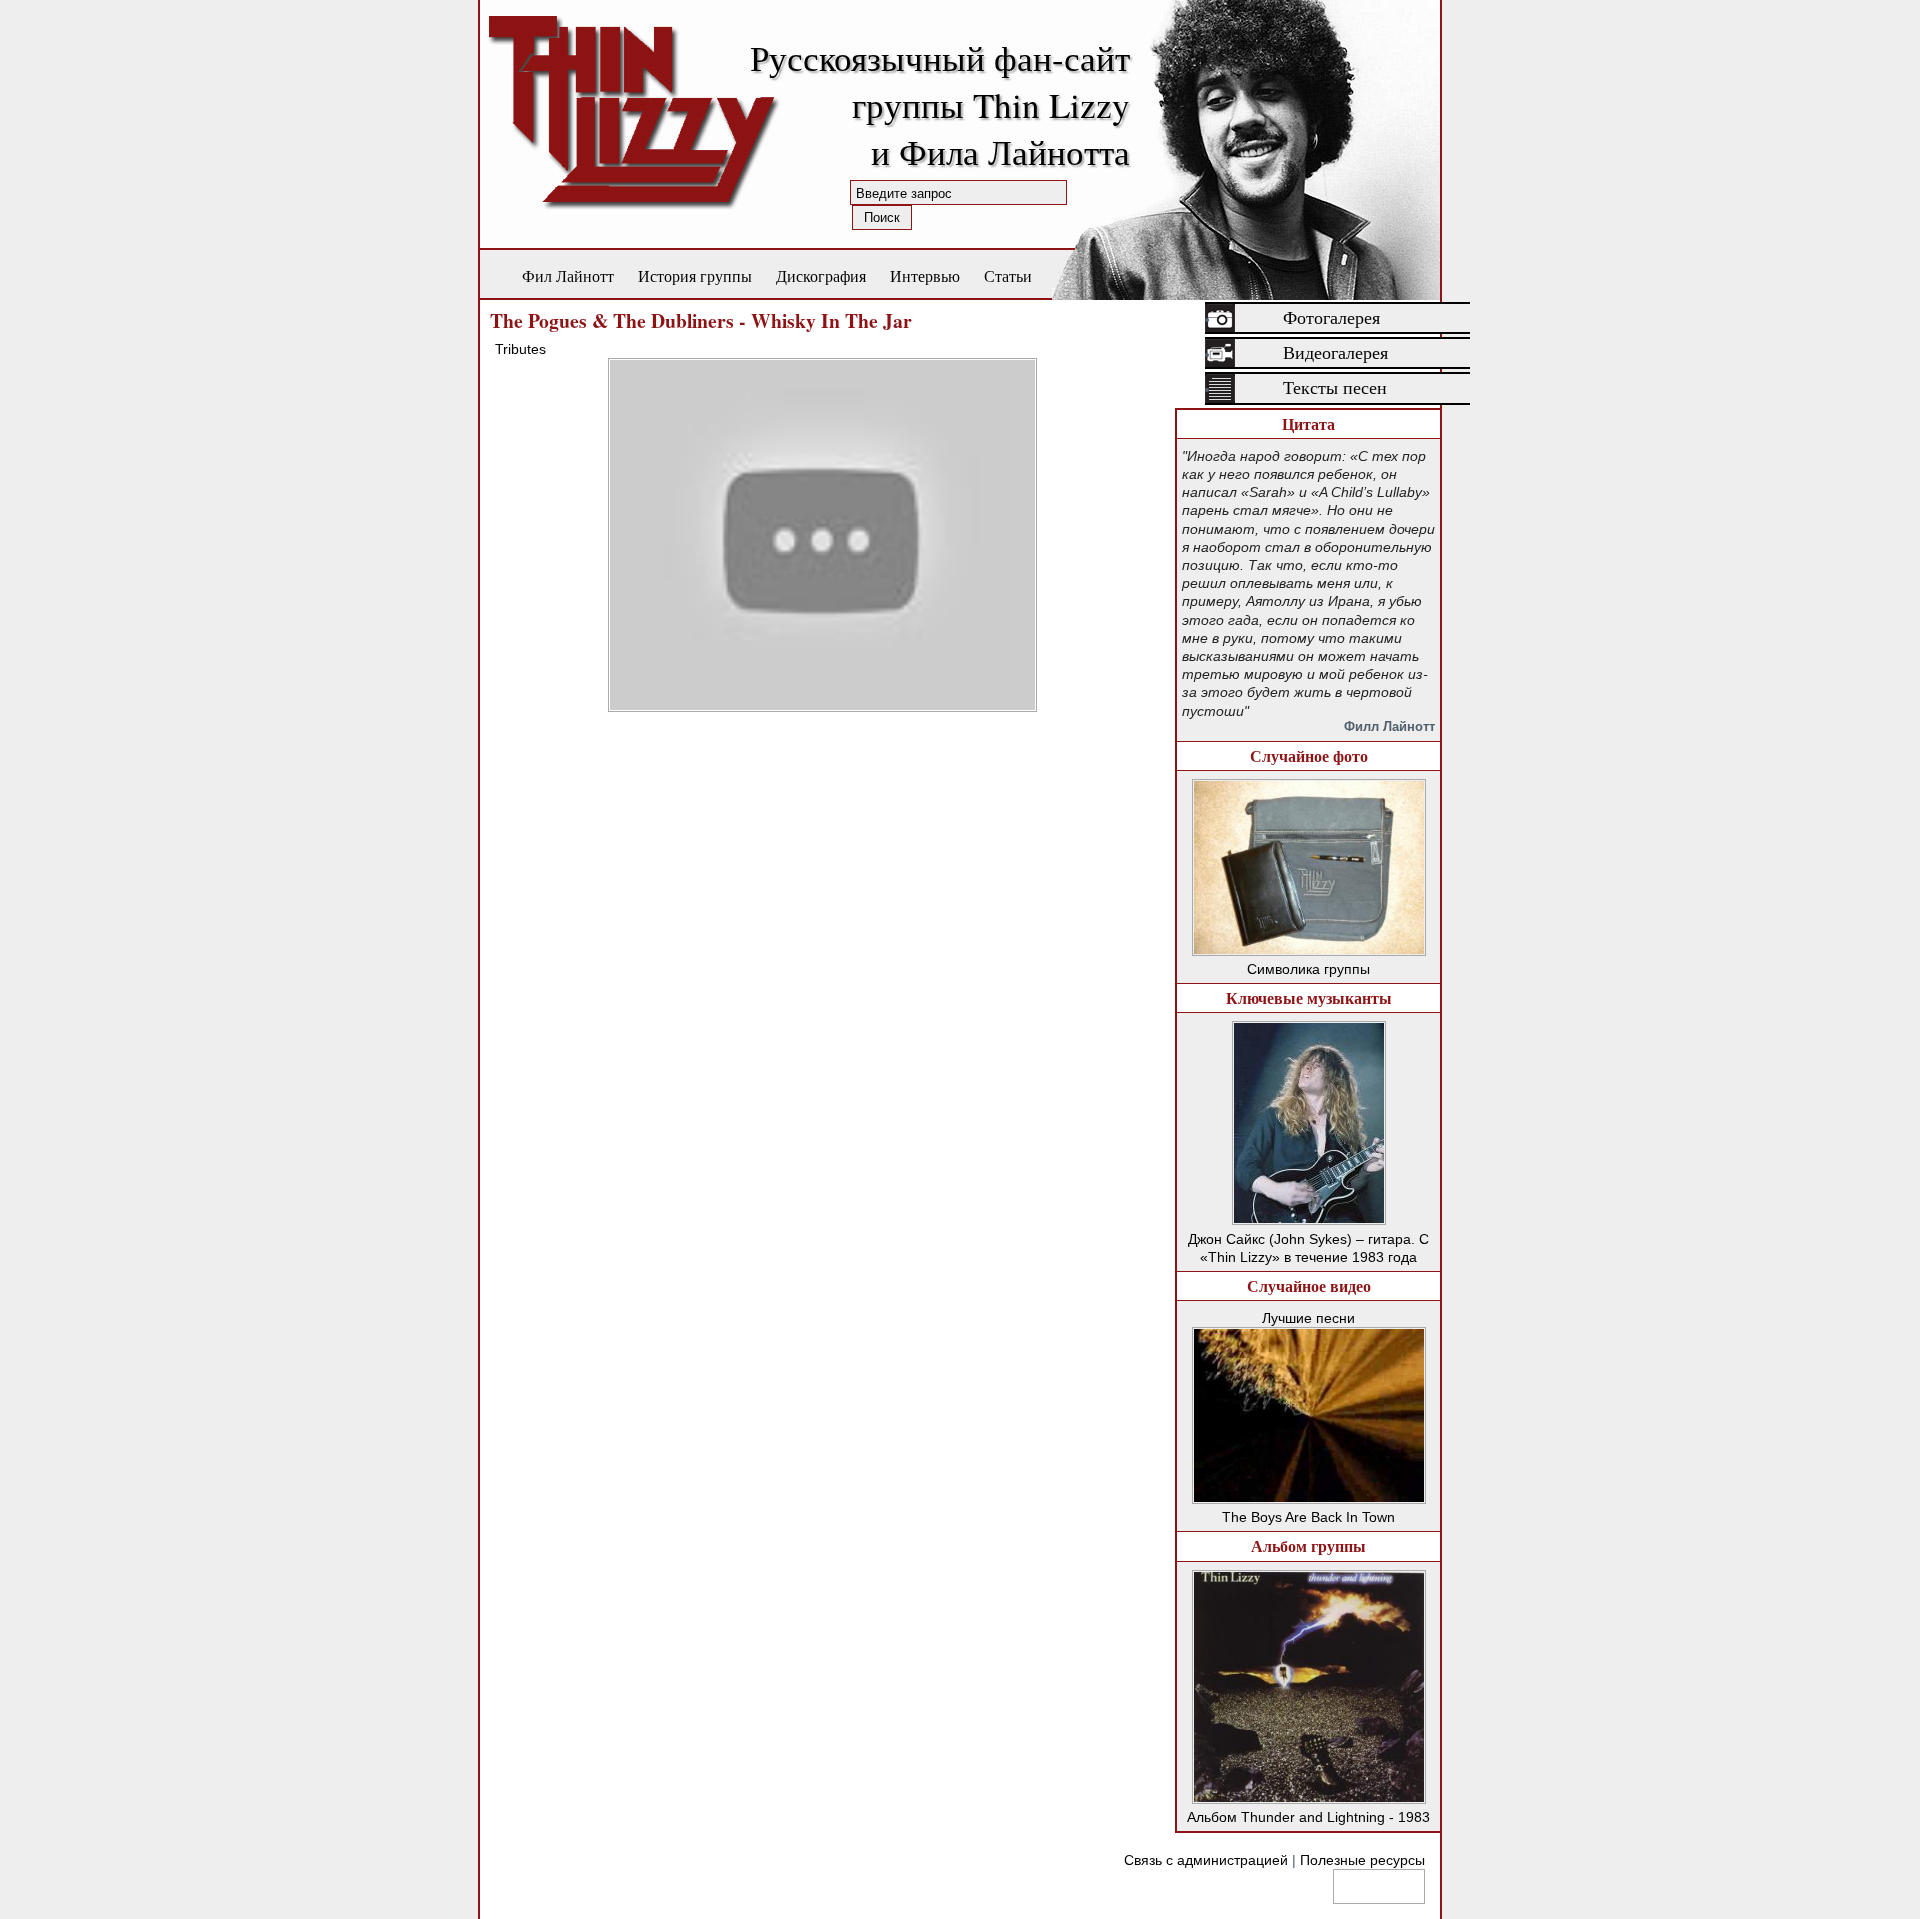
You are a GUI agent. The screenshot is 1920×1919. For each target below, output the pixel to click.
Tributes (520, 349)
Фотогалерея (1331, 318)
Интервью (925, 275)
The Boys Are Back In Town (1308, 1517)
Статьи (1008, 275)
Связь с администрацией (1206, 1860)
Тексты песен (1335, 388)
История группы (695, 275)
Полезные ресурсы (1362, 1860)
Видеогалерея (1335, 353)
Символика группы (1308, 969)
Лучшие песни (1308, 1318)
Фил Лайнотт (568, 275)
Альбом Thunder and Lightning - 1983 (1308, 1817)
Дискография (821, 275)
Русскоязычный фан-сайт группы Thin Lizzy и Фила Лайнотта (940, 104)
